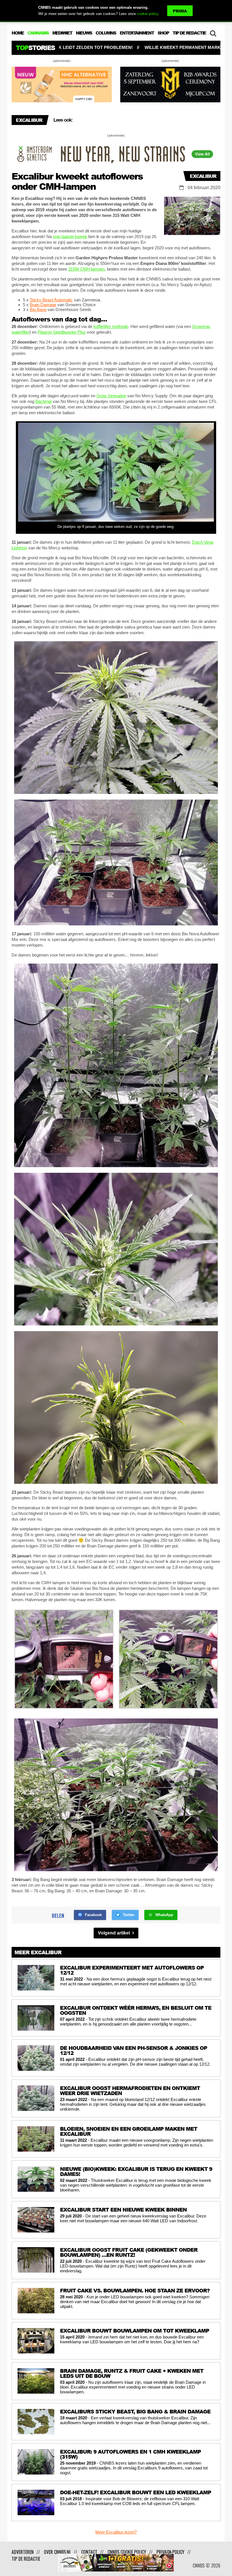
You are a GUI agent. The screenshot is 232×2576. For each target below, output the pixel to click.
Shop (163, 33)
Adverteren (23, 2552)
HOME (18, 33)
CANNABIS (38, 33)
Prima (180, 11)
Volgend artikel (114, 1933)
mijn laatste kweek (70, 237)
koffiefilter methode (111, 326)
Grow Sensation (111, 396)
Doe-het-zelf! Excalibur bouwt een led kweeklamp (138, 120)
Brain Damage (43, 305)
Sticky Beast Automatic (51, 300)
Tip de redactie (26, 2559)
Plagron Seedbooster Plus (62, 332)
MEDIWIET (62, 33)
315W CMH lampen (86, 269)
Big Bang (38, 309)
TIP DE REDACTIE (189, 33)
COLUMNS (106, 33)
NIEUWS (84, 33)
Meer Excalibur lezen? (116, 2532)
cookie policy (148, 14)
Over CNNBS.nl (57, 2552)
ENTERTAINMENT (137, 33)
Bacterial (43, 401)
